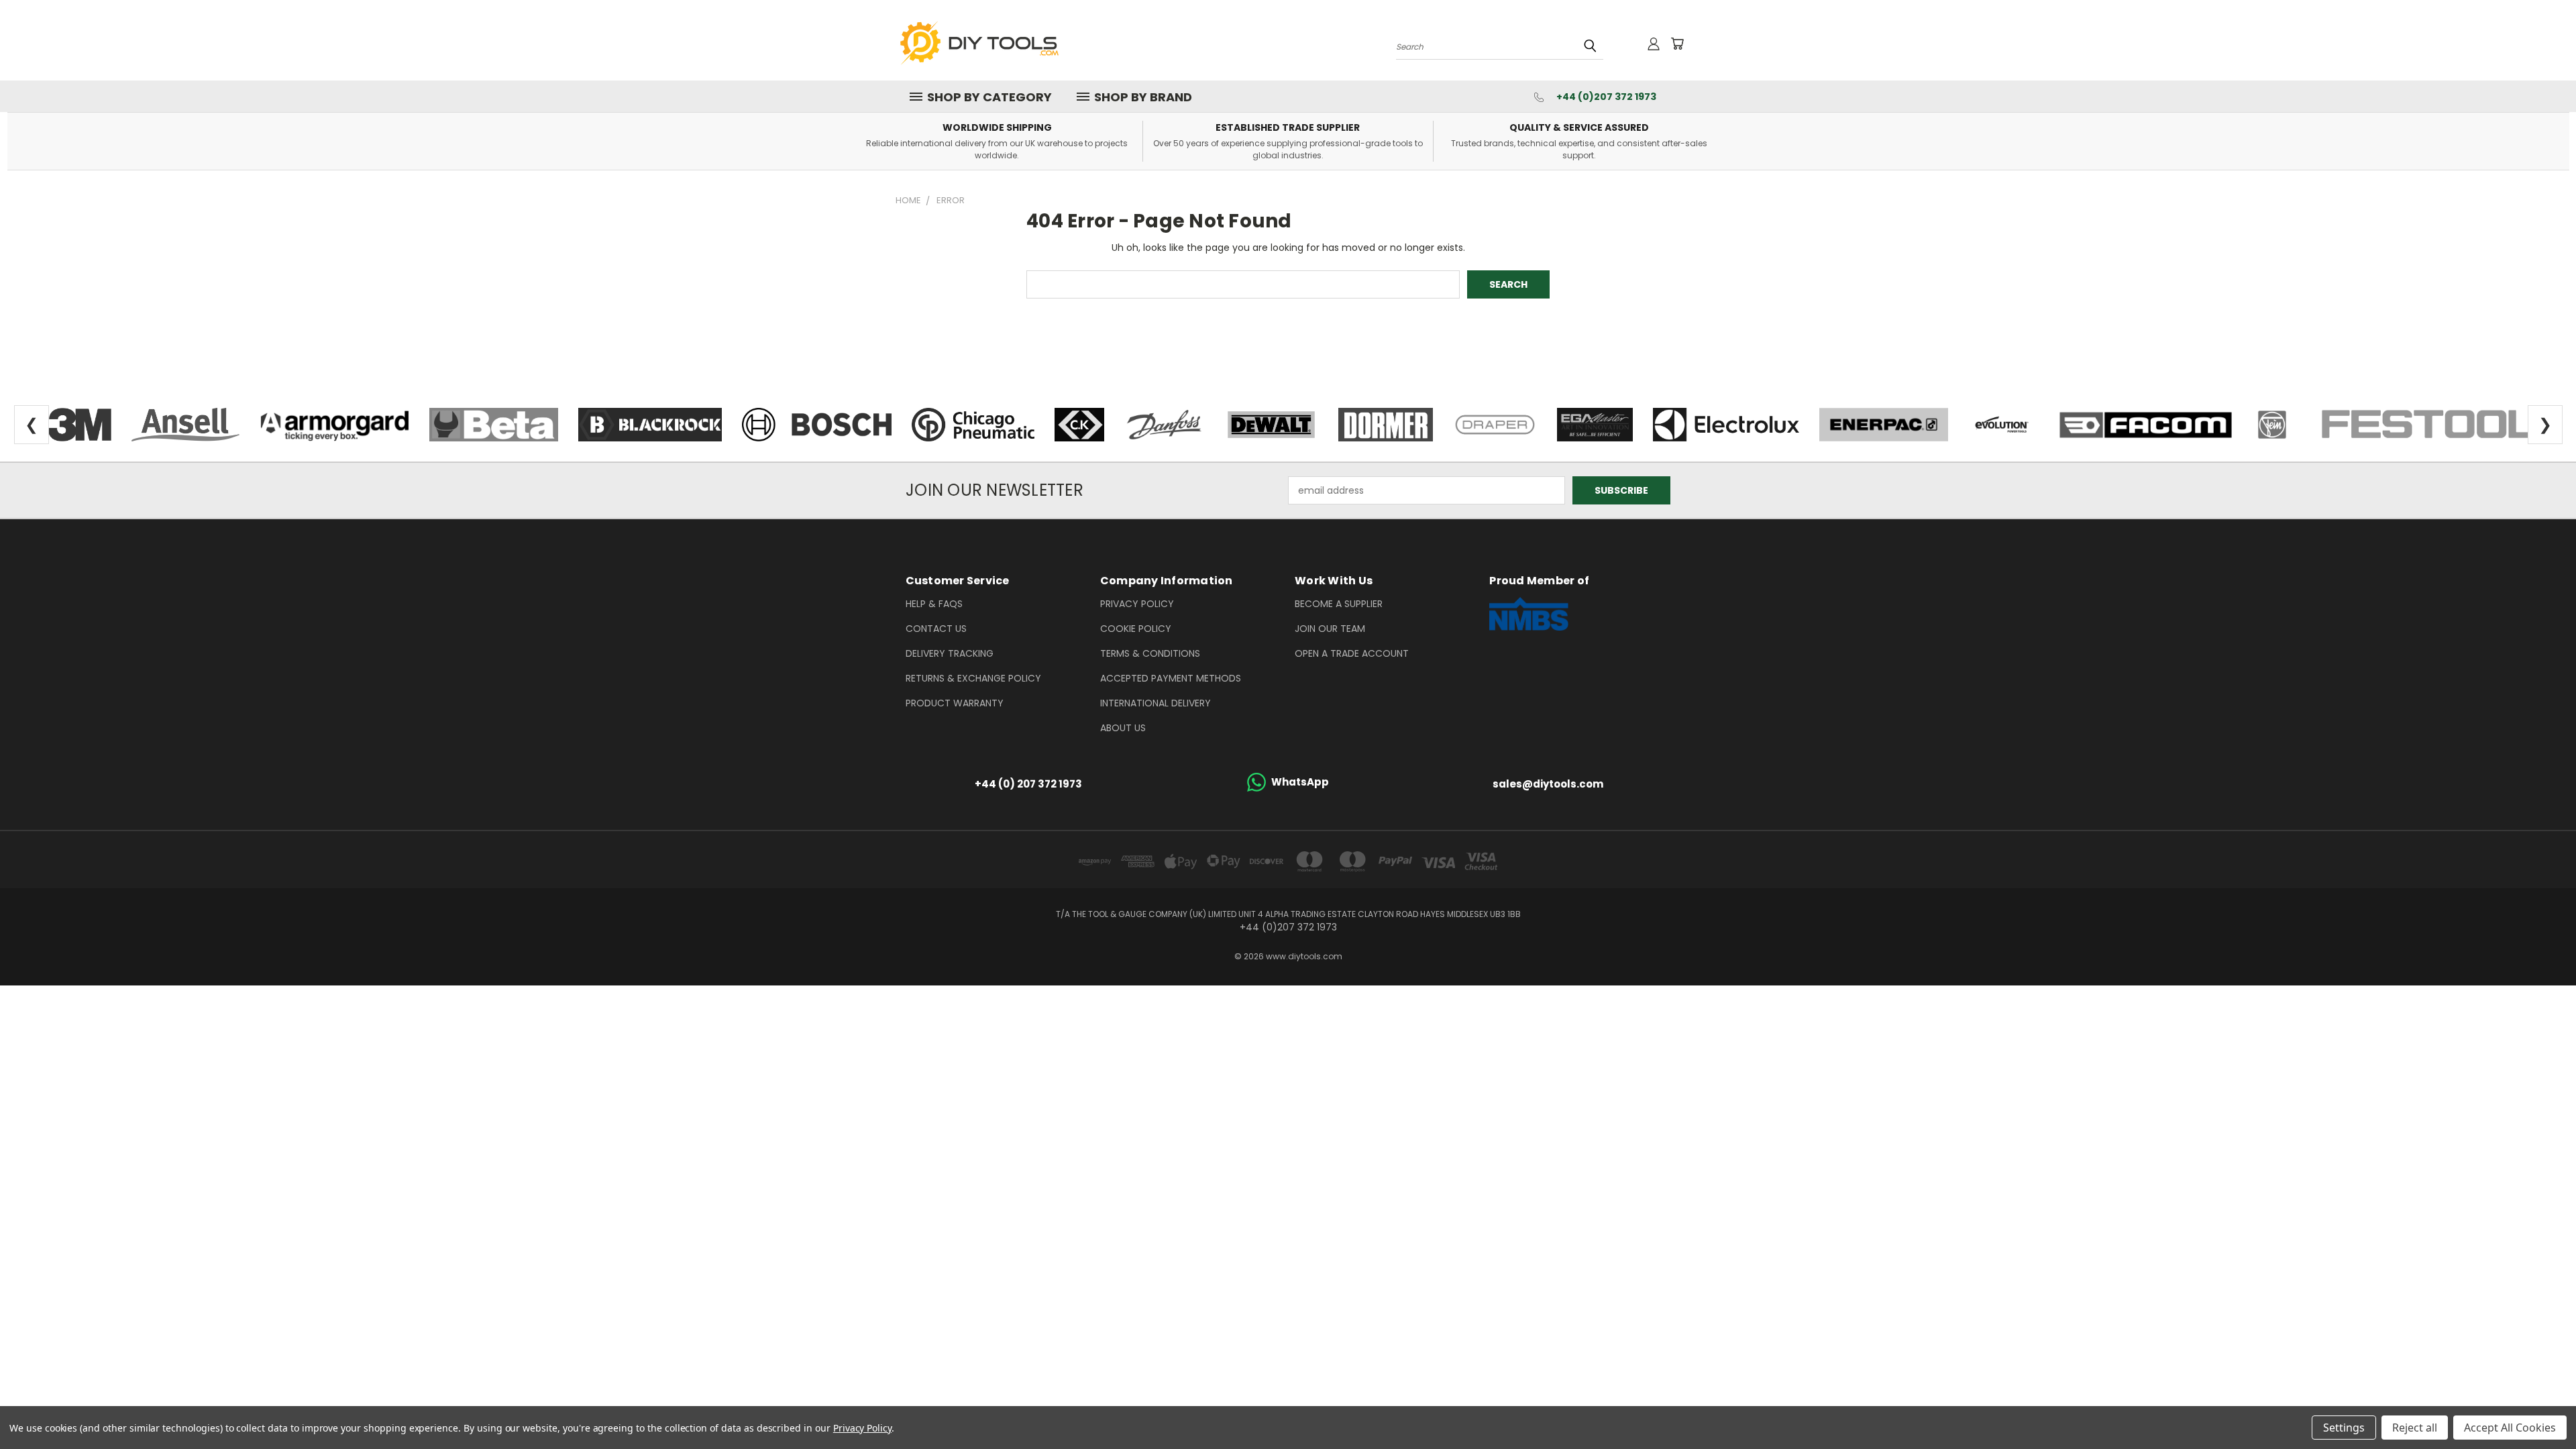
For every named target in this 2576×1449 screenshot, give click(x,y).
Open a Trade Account (1352, 653)
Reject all (2415, 1428)
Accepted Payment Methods (1171, 678)
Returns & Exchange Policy (973, 678)
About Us (1123, 728)
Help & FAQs (934, 604)
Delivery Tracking (950, 653)
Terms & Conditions (1150, 653)
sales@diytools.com (1548, 784)
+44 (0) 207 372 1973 (1028, 784)
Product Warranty (955, 703)
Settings (2344, 1428)
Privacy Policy (1137, 604)
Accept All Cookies (2510, 1428)
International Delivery (1156, 703)
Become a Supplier (1339, 604)
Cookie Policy (1136, 629)
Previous (2541, 1407)
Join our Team (1330, 629)
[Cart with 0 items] (1677, 44)
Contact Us (936, 629)
